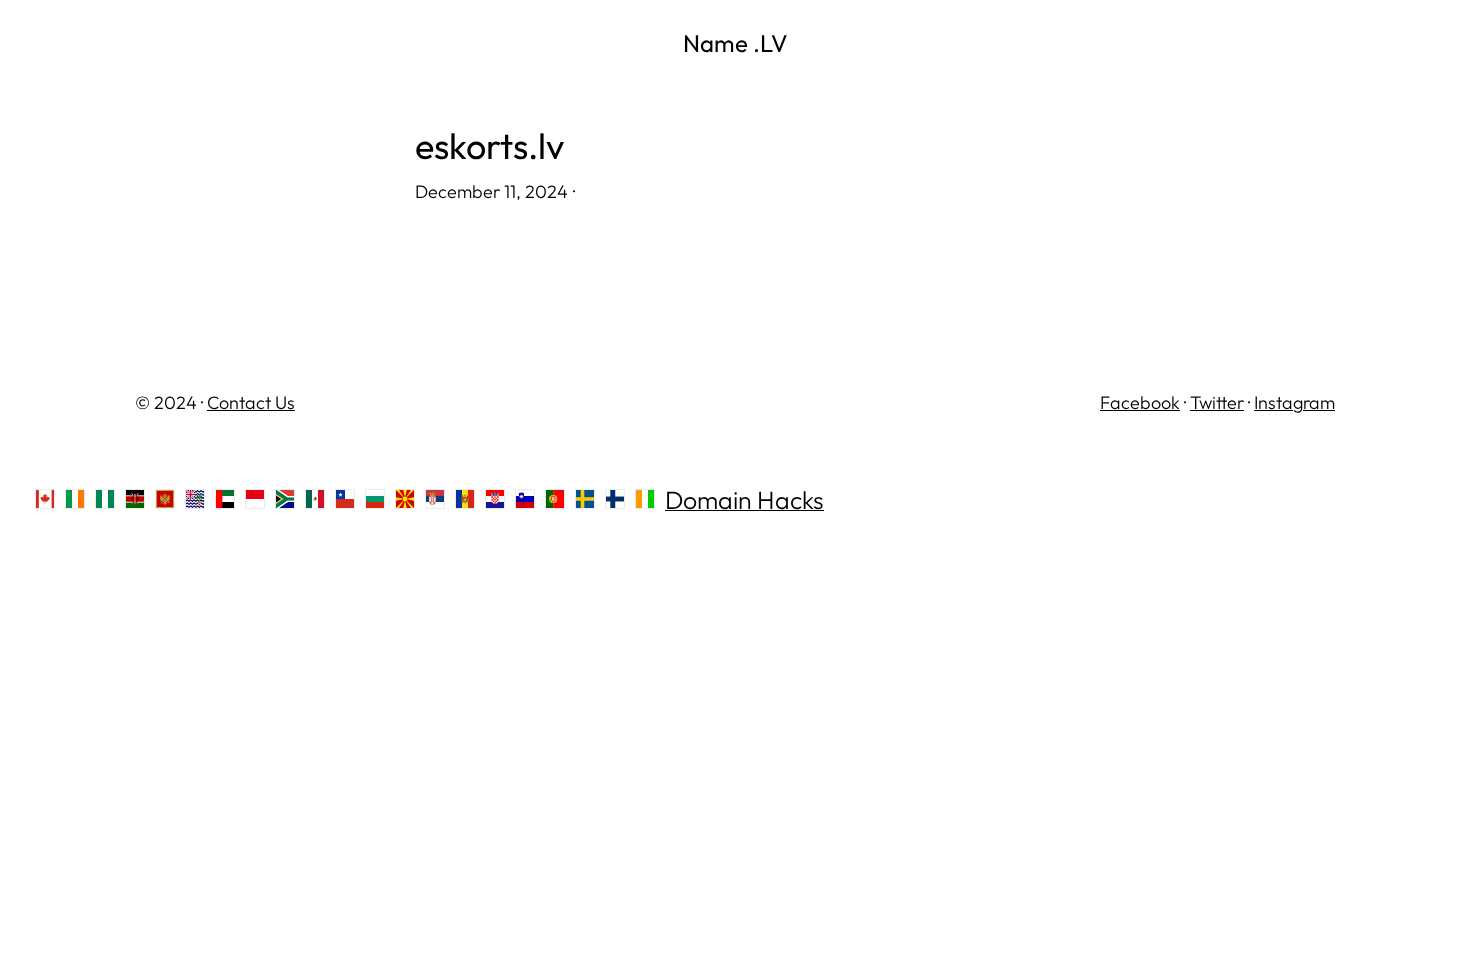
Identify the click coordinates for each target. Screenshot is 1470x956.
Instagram (1294, 402)
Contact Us (251, 402)
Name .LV (735, 43)
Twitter (1217, 402)
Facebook (1140, 402)
